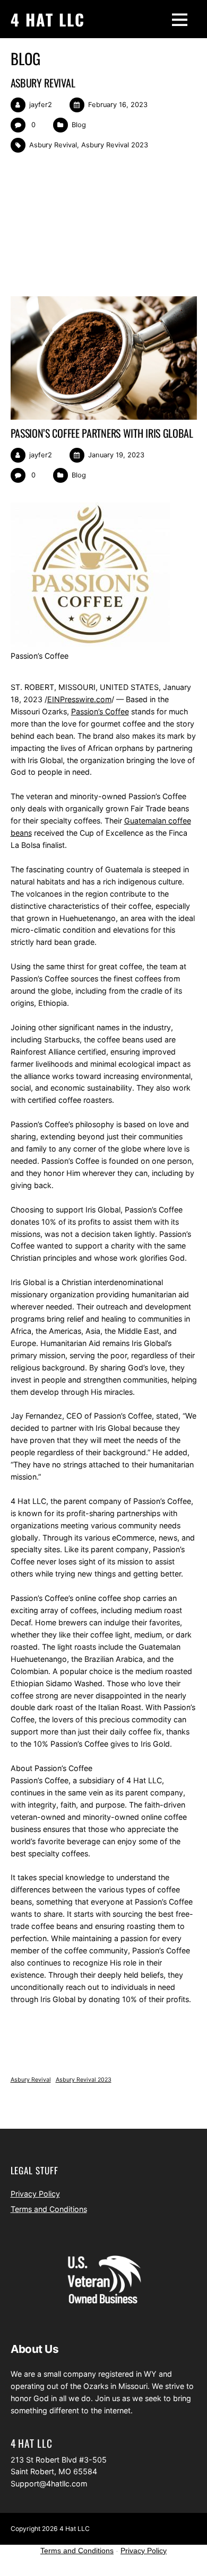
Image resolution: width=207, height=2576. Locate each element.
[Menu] (180, 19)
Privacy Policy (35, 2194)
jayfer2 (41, 105)
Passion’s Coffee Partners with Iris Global (102, 433)
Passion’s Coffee (100, 711)
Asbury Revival (43, 83)
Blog (79, 125)
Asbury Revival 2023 (115, 145)
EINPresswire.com (79, 699)
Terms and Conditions (49, 2209)
